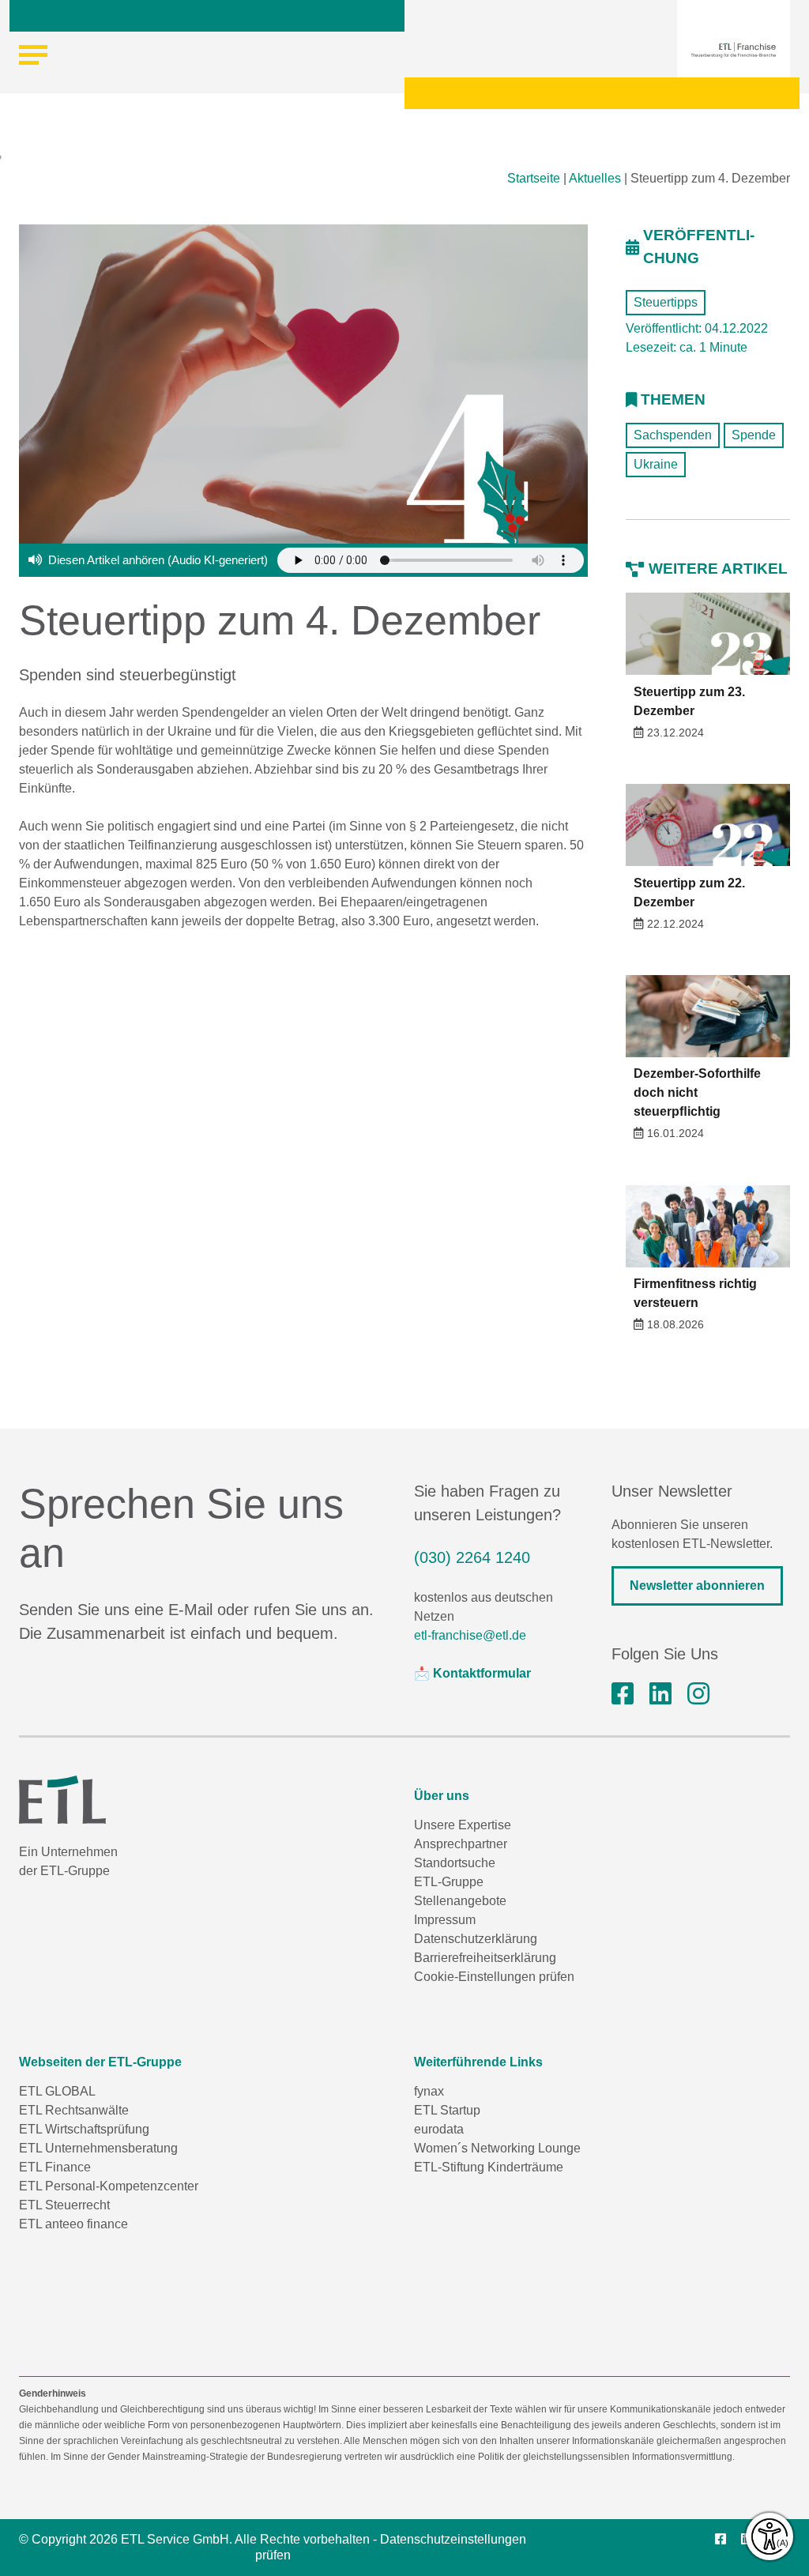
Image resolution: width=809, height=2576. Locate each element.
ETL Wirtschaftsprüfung (84, 2129)
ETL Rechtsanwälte (74, 2110)
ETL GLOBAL (57, 2091)
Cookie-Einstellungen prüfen (494, 1977)
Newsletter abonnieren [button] (697, 1586)
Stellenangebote (460, 1901)
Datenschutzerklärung (476, 1939)
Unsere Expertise (463, 1825)
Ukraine (656, 464)
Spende (754, 435)
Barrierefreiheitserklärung (485, 1958)
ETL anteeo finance (73, 2224)
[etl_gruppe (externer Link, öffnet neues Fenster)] (698, 1694)
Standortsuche (455, 1863)
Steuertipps (666, 302)
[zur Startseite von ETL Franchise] (734, 50)
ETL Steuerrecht (64, 2205)
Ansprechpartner (461, 1844)
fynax (429, 2091)
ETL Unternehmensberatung (98, 2148)
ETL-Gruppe (449, 1882)
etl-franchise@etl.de (470, 1635)
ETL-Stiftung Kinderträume (489, 2167)
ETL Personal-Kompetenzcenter (109, 2186)
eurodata (439, 2129)
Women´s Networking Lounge (497, 2148)
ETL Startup (447, 2110)
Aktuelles (595, 178)
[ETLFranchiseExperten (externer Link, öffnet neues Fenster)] (623, 1694)
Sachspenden (673, 435)
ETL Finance (55, 2167)
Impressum (445, 1920)
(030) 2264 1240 (472, 1557)
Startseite (534, 178)
